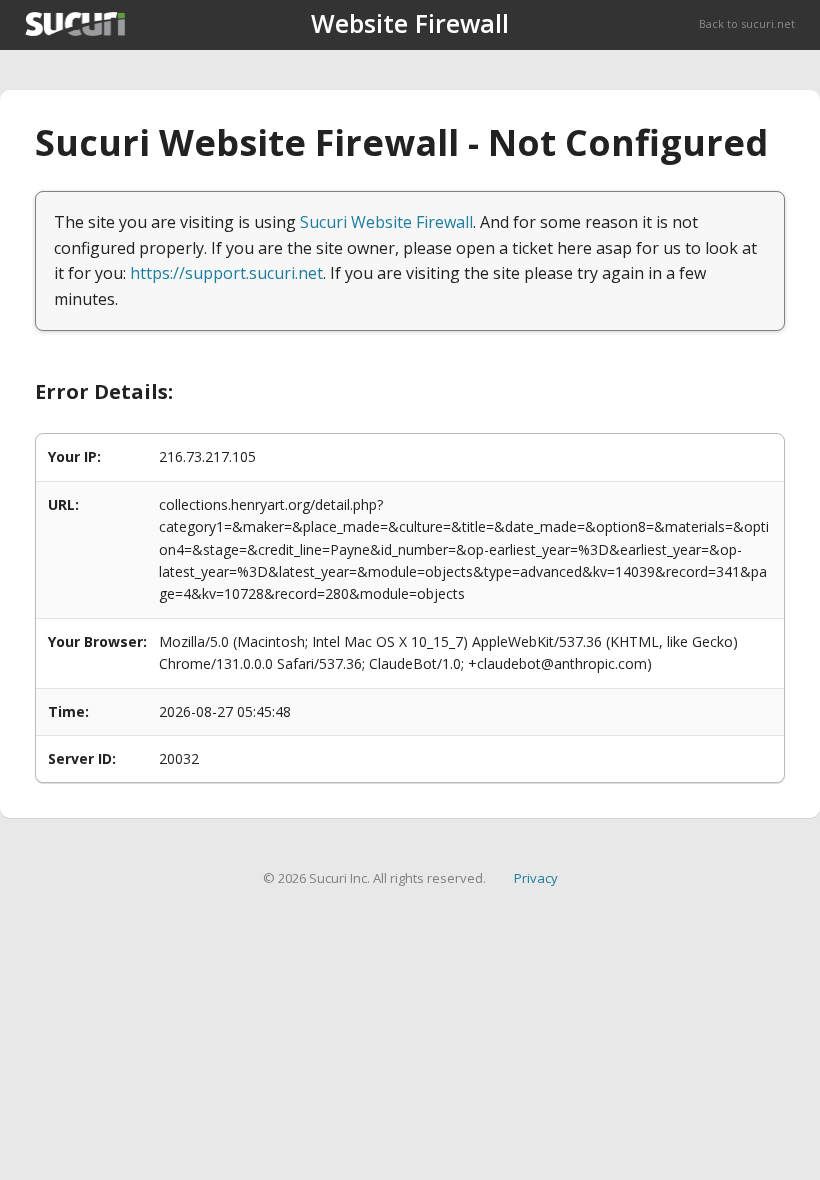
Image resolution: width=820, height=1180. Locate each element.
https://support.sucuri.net (226, 273)
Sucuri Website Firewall (386, 222)
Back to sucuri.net (747, 23)
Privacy (536, 878)
